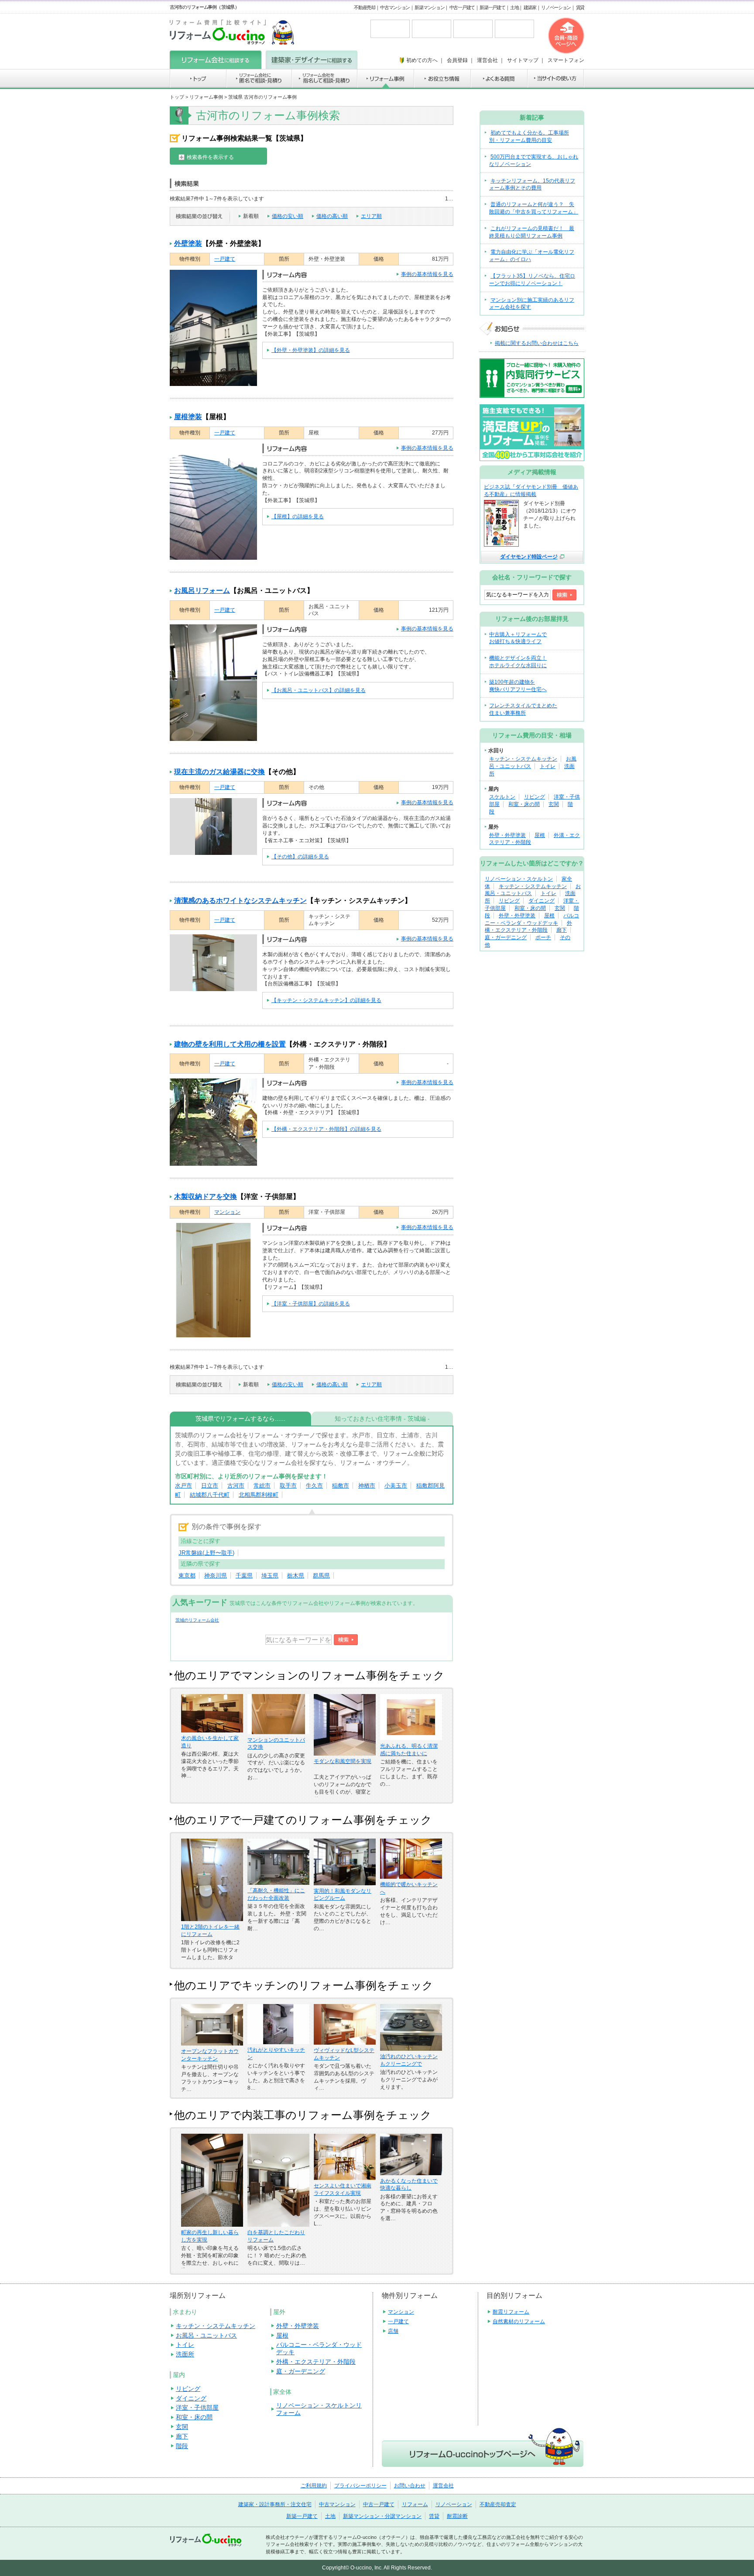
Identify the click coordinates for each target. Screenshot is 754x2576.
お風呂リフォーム (202, 591)
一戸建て (225, 259)
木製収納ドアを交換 (206, 1197)
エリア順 (371, 216)
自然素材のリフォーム (519, 2321)
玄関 (554, 804)
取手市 (288, 1486)
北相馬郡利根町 (259, 1495)
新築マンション (429, 7)
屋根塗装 (188, 417)
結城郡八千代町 (210, 1495)
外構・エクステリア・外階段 (316, 2362)
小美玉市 (396, 1486)
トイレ (548, 766)
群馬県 (321, 1576)
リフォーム (415, 2504)
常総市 (262, 1486)
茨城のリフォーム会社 (197, 1620)
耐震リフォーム (511, 2312)
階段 (182, 2446)
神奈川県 (216, 1576)
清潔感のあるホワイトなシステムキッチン (240, 901)
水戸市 (183, 1486)
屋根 (540, 835)
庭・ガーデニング (506, 937)
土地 (514, 7)
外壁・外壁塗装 (507, 835)
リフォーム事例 (206, 97)
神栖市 (367, 1486)
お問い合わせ (410, 2486)
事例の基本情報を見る (427, 274)
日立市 (210, 1486)
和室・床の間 (524, 804)
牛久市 (314, 1486)
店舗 (393, 2331)
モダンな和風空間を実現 (343, 1761)
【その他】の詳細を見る (300, 857)
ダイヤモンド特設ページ (529, 557)
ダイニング (542, 901)
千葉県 (244, 1576)
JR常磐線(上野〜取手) (206, 1553)
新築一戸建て (492, 7)
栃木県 (296, 1576)
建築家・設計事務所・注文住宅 (275, 2504)
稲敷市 (341, 1486)
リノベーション (556, 7)
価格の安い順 (288, 216)
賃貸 (580, 7)
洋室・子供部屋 (197, 2407)
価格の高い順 (332, 216)
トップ (177, 97)
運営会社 (443, 2486)
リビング (535, 797)
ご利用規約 (314, 2486)
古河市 (236, 1486)
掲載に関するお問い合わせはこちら (537, 343)
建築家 (530, 7)
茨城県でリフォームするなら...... (240, 1419)
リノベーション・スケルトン (519, 879)
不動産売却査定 (498, 2504)
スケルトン (502, 797)
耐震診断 (457, 2516)
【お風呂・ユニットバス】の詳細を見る (319, 690)
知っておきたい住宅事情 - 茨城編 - (382, 1419)
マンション (227, 1212)
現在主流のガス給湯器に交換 (219, 772)
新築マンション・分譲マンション (382, 2516)
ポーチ (543, 937)
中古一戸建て (462, 7)
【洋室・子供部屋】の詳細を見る (311, 1304)
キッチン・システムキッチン (523, 759)
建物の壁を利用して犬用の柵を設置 (230, 1044)
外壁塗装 (188, 243)
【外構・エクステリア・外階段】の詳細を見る (326, 1129)
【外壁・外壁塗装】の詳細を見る (311, 350)
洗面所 (185, 2354)
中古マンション (395, 7)
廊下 (562, 930)
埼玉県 (270, 1576)
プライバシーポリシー (360, 2486)
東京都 (187, 1576)
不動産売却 (365, 7)
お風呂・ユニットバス (206, 2335)
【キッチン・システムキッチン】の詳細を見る (326, 1000)
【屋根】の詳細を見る (298, 517)
